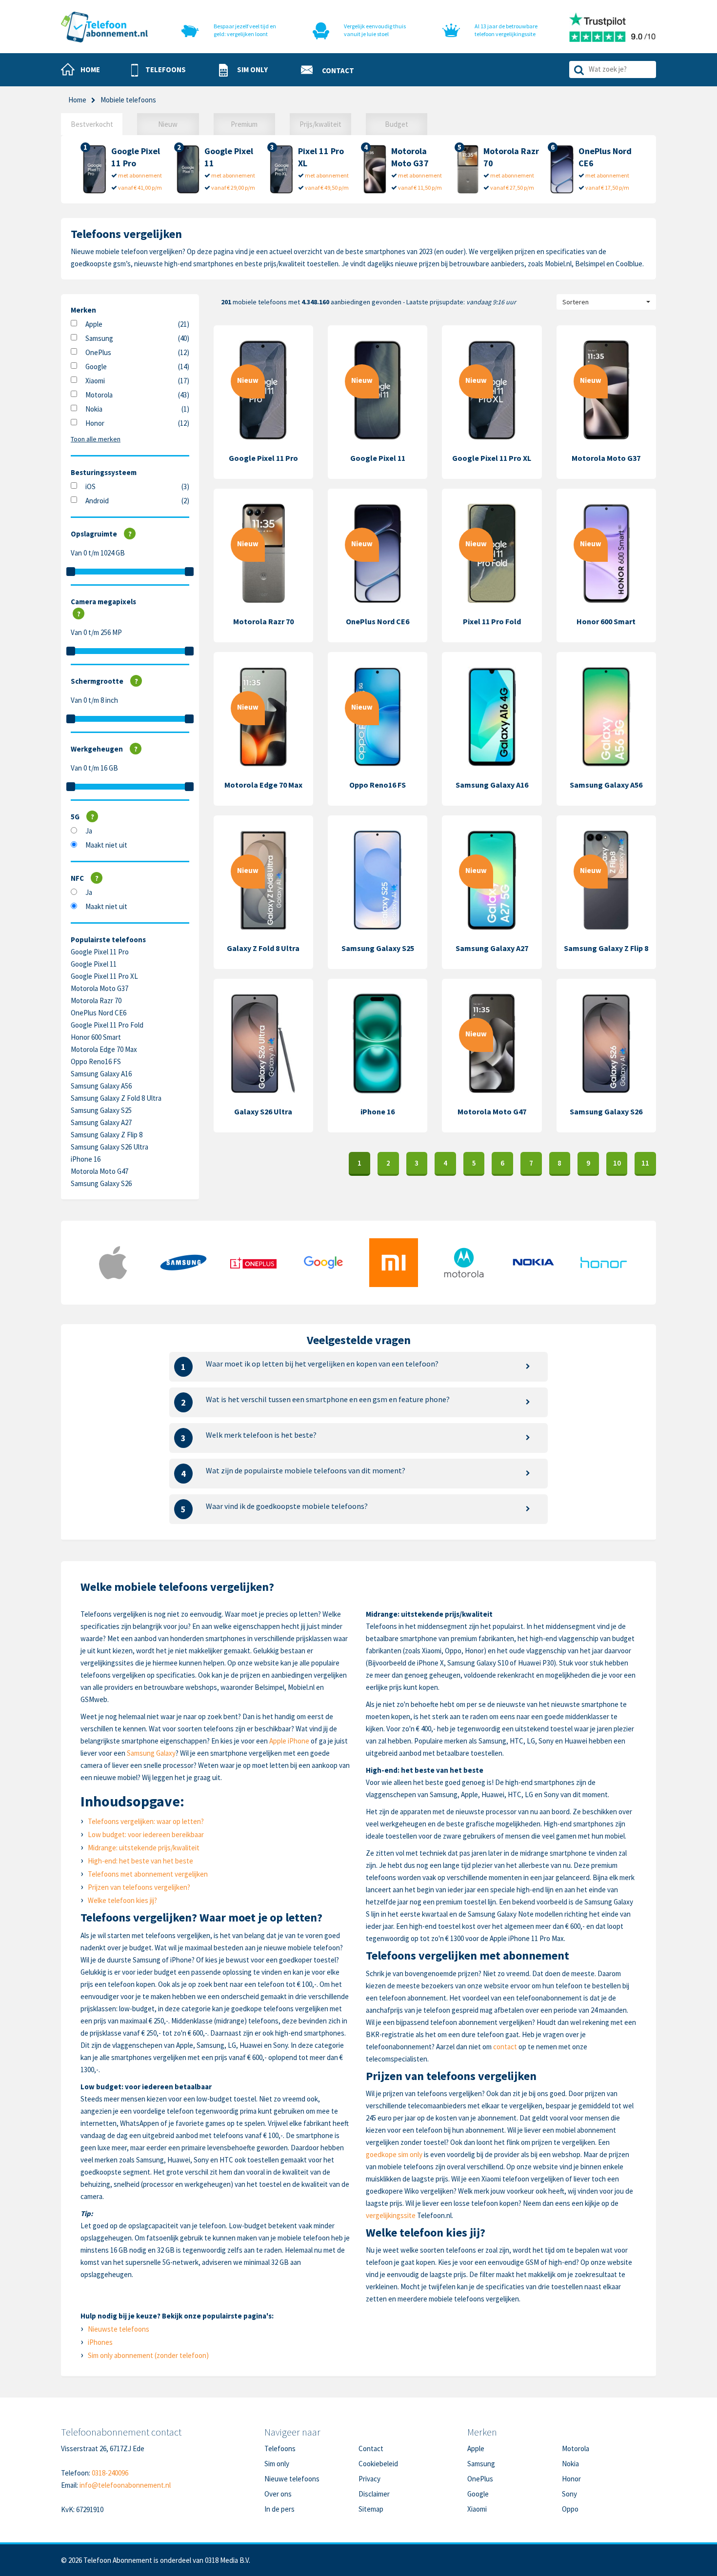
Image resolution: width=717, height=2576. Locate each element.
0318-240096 (110, 2473)
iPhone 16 (86, 1159)
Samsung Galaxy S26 (101, 1183)
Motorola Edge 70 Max (104, 1049)
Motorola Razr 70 (96, 1001)
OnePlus (98, 352)
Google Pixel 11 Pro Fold (107, 1025)
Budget (397, 124)
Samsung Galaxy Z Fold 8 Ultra (116, 1098)
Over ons (278, 2494)
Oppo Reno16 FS (96, 1061)
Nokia (94, 409)
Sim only (277, 2464)
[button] (159, 70)
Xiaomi (95, 381)
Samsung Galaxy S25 (101, 1110)
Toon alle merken (96, 439)
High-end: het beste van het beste (140, 1861)
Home (77, 100)
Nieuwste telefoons (119, 2329)
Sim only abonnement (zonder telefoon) (148, 2355)
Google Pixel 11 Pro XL (104, 976)
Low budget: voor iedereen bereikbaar (146, 1834)
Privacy (369, 2479)
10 (617, 1163)
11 (645, 1163)
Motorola (99, 395)
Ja (89, 831)
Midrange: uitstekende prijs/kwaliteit (144, 1848)
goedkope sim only (394, 2154)
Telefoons (280, 2448)
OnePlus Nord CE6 (99, 1013)
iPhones (100, 2342)
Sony (569, 2494)
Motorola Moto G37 (100, 988)
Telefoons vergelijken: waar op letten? (146, 1821)
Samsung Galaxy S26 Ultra (110, 1147)
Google (96, 367)
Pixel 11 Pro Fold (492, 621)
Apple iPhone (289, 1741)
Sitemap (371, 2509)
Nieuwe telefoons (292, 2479)
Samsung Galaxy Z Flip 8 (107, 1135)
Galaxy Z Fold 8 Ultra (263, 948)
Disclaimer (374, 2494)
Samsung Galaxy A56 (101, 1086)
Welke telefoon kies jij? (122, 1900)
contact (505, 2047)
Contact (371, 2448)
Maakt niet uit (106, 845)
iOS (90, 486)
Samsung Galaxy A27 (101, 1122)
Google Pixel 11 (94, 964)
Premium (244, 124)
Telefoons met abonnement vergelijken (148, 1874)
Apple (94, 324)
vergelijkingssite (391, 2215)
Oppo (570, 2509)
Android (97, 501)
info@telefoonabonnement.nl (125, 2485)
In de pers (279, 2509)
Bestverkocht (92, 124)
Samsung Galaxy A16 (101, 1074)
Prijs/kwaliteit (320, 124)
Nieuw (168, 124)
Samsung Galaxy (151, 1753)
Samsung (99, 338)
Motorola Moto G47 (100, 1171)
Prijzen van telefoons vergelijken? (139, 1887)
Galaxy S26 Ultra (263, 1111)
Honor (95, 423)
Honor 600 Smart (96, 1037)
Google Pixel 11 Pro (100, 952)
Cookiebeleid (378, 2464)
